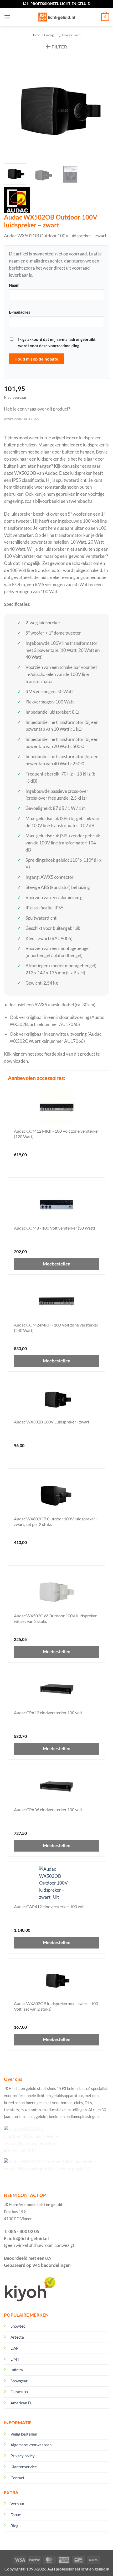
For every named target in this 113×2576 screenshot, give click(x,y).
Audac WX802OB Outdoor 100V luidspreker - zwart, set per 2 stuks (56, 1522)
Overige (50, 35)
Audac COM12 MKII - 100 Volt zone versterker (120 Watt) (56, 1134)
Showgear (19, 2381)
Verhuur (17, 2504)
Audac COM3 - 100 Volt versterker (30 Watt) (55, 1228)
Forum (16, 2515)
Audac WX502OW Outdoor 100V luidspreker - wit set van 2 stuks (56, 1619)
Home (36, 35)
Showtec (18, 2326)
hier (16, 1054)
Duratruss (19, 2392)
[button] (7, 17)
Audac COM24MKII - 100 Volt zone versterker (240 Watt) (56, 1328)
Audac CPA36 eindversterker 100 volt (48, 1810)
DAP (14, 2348)
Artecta (17, 2337)
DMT (15, 2359)
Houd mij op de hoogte (37, 359)
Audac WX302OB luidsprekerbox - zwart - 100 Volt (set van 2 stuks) (56, 2006)
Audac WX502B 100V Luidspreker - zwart (52, 1422)
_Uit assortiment (70, 35)
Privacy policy (23, 2456)
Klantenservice (24, 2467)
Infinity (17, 2370)
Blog (14, 2526)
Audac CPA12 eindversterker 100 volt (48, 1713)
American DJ (22, 2403)
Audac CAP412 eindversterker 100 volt (49, 1906)
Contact (17, 2478)
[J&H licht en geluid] (56, 17)
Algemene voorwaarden (31, 2445)
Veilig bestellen (24, 2434)
